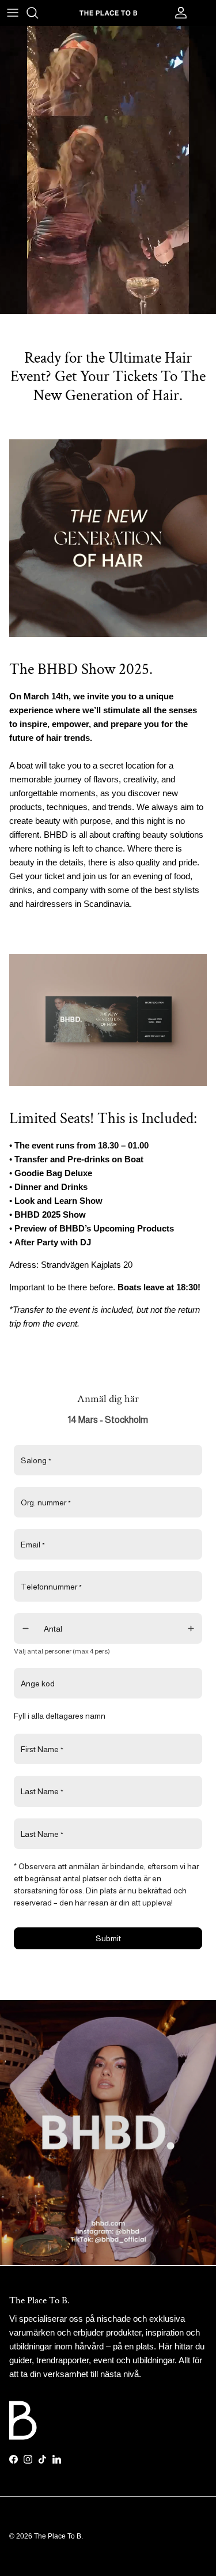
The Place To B (58, 2536)
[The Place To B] (108, 12)
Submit (108, 1938)
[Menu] (13, 13)
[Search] (38, 13)
